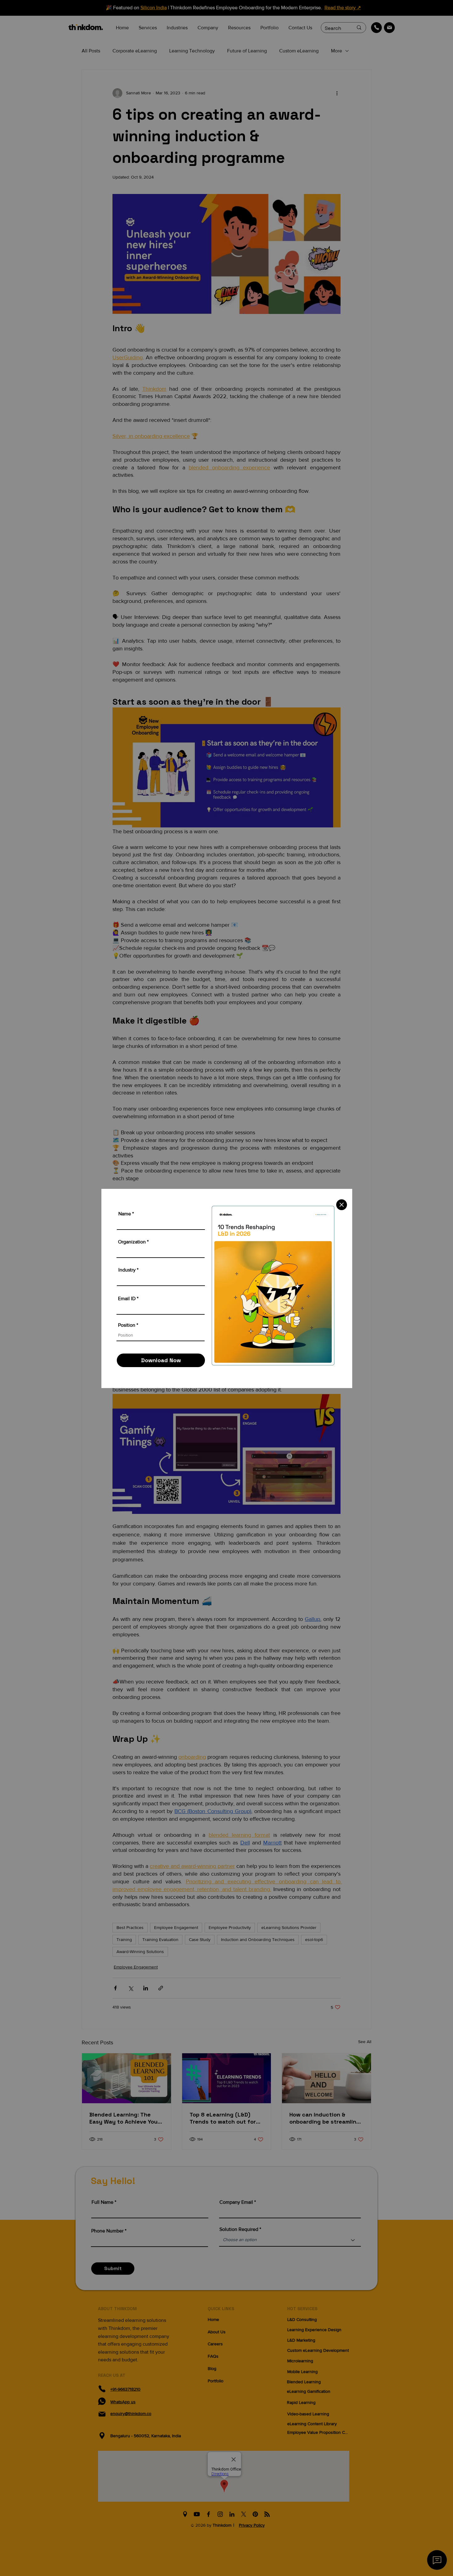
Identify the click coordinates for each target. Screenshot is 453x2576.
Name (125, 1214)
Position (127, 1325)
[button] (342, 1205)
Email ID (127, 1299)
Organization (132, 1242)
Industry (127, 1270)
